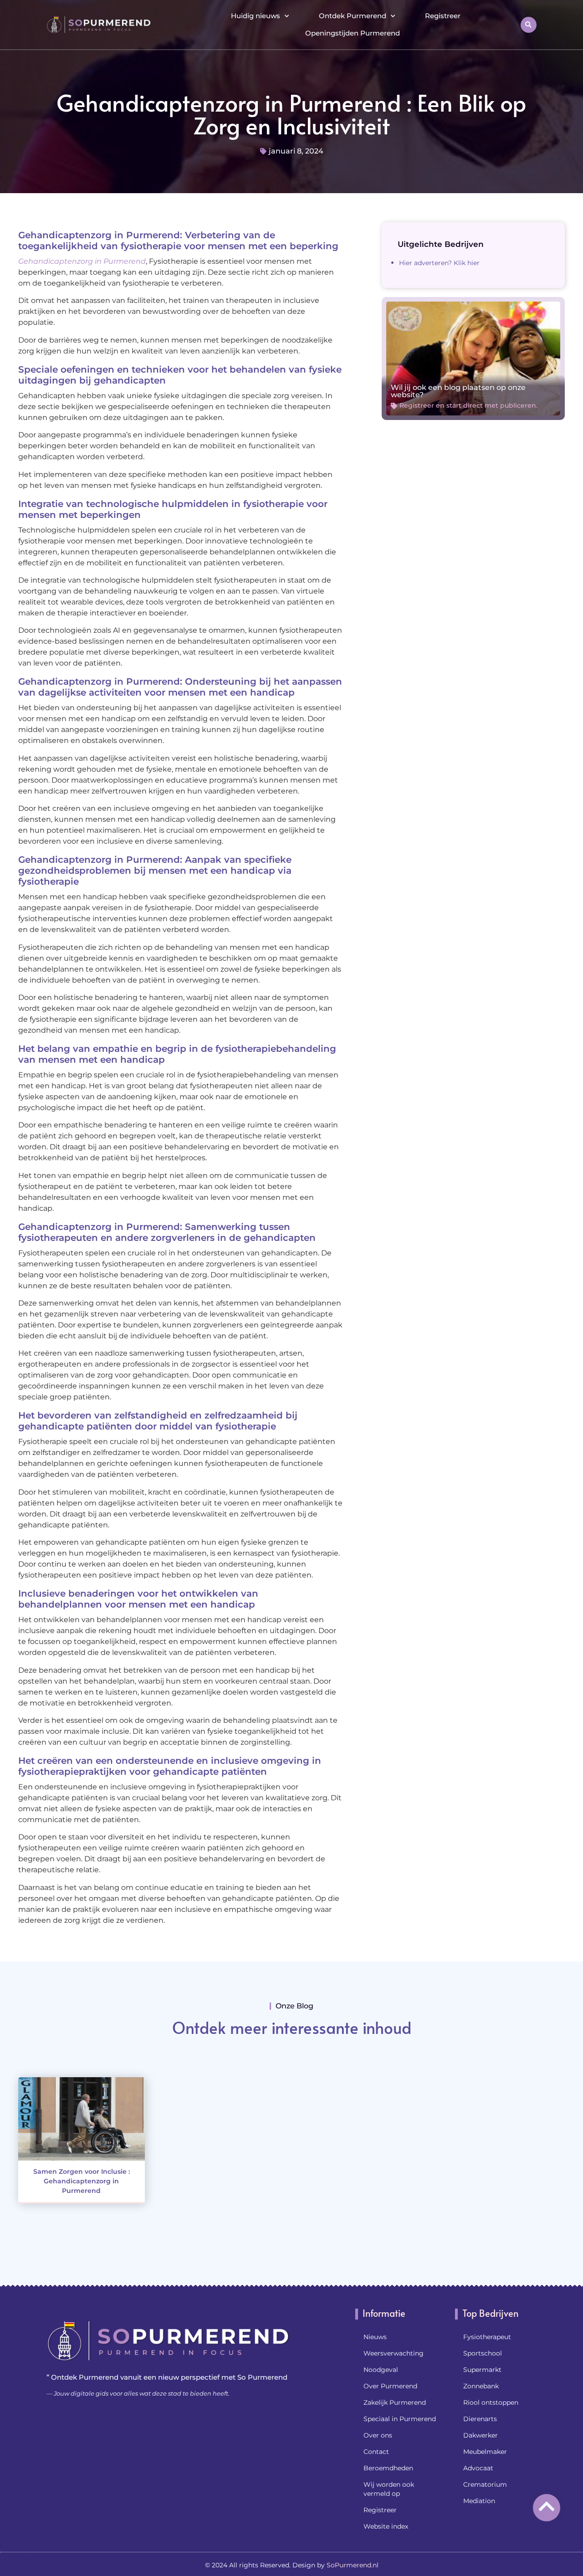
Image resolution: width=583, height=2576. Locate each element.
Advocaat (478, 2468)
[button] (529, 25)
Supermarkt (482, 2370)
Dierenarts (480, 2419)
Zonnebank (481, 2386)
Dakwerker (481, 2435)
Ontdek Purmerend (353, 16)
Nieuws (375, 2337)
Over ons (378, 2435)
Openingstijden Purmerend (353, 33)
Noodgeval (381, 2370)
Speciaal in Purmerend (400, 2419)
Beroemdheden (388, 2468)
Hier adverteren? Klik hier (439, 263)
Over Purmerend (390, 2386)
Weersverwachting (394, 2353)
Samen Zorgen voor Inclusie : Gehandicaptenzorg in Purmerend (82, 2181)
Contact (376, 2452)
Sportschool (483, 2353)
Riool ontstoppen (491, 2402)
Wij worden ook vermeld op (389, 2489)
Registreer (443, 16)
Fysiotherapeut (487, 2337)
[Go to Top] (547, 2506)
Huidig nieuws (256, 16)
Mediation (479, 2501)
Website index (386, 2526)
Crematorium (485, 2484)
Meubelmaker (485, 2452)
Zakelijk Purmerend (395, 2402)
